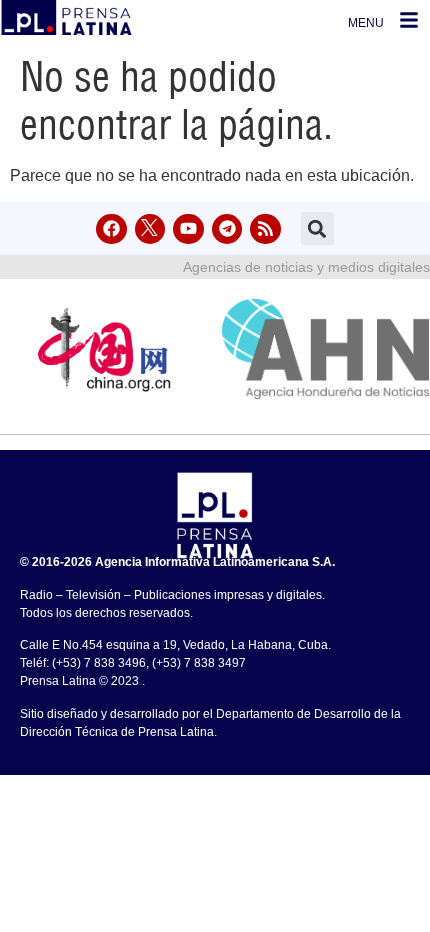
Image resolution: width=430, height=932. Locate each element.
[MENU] (409, 20)
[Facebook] (111, 229)
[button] (317, 228)
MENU (366, 23)
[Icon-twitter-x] (150, 229)
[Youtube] (188, 229)
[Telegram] (227, 229)
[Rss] (265, 229)
